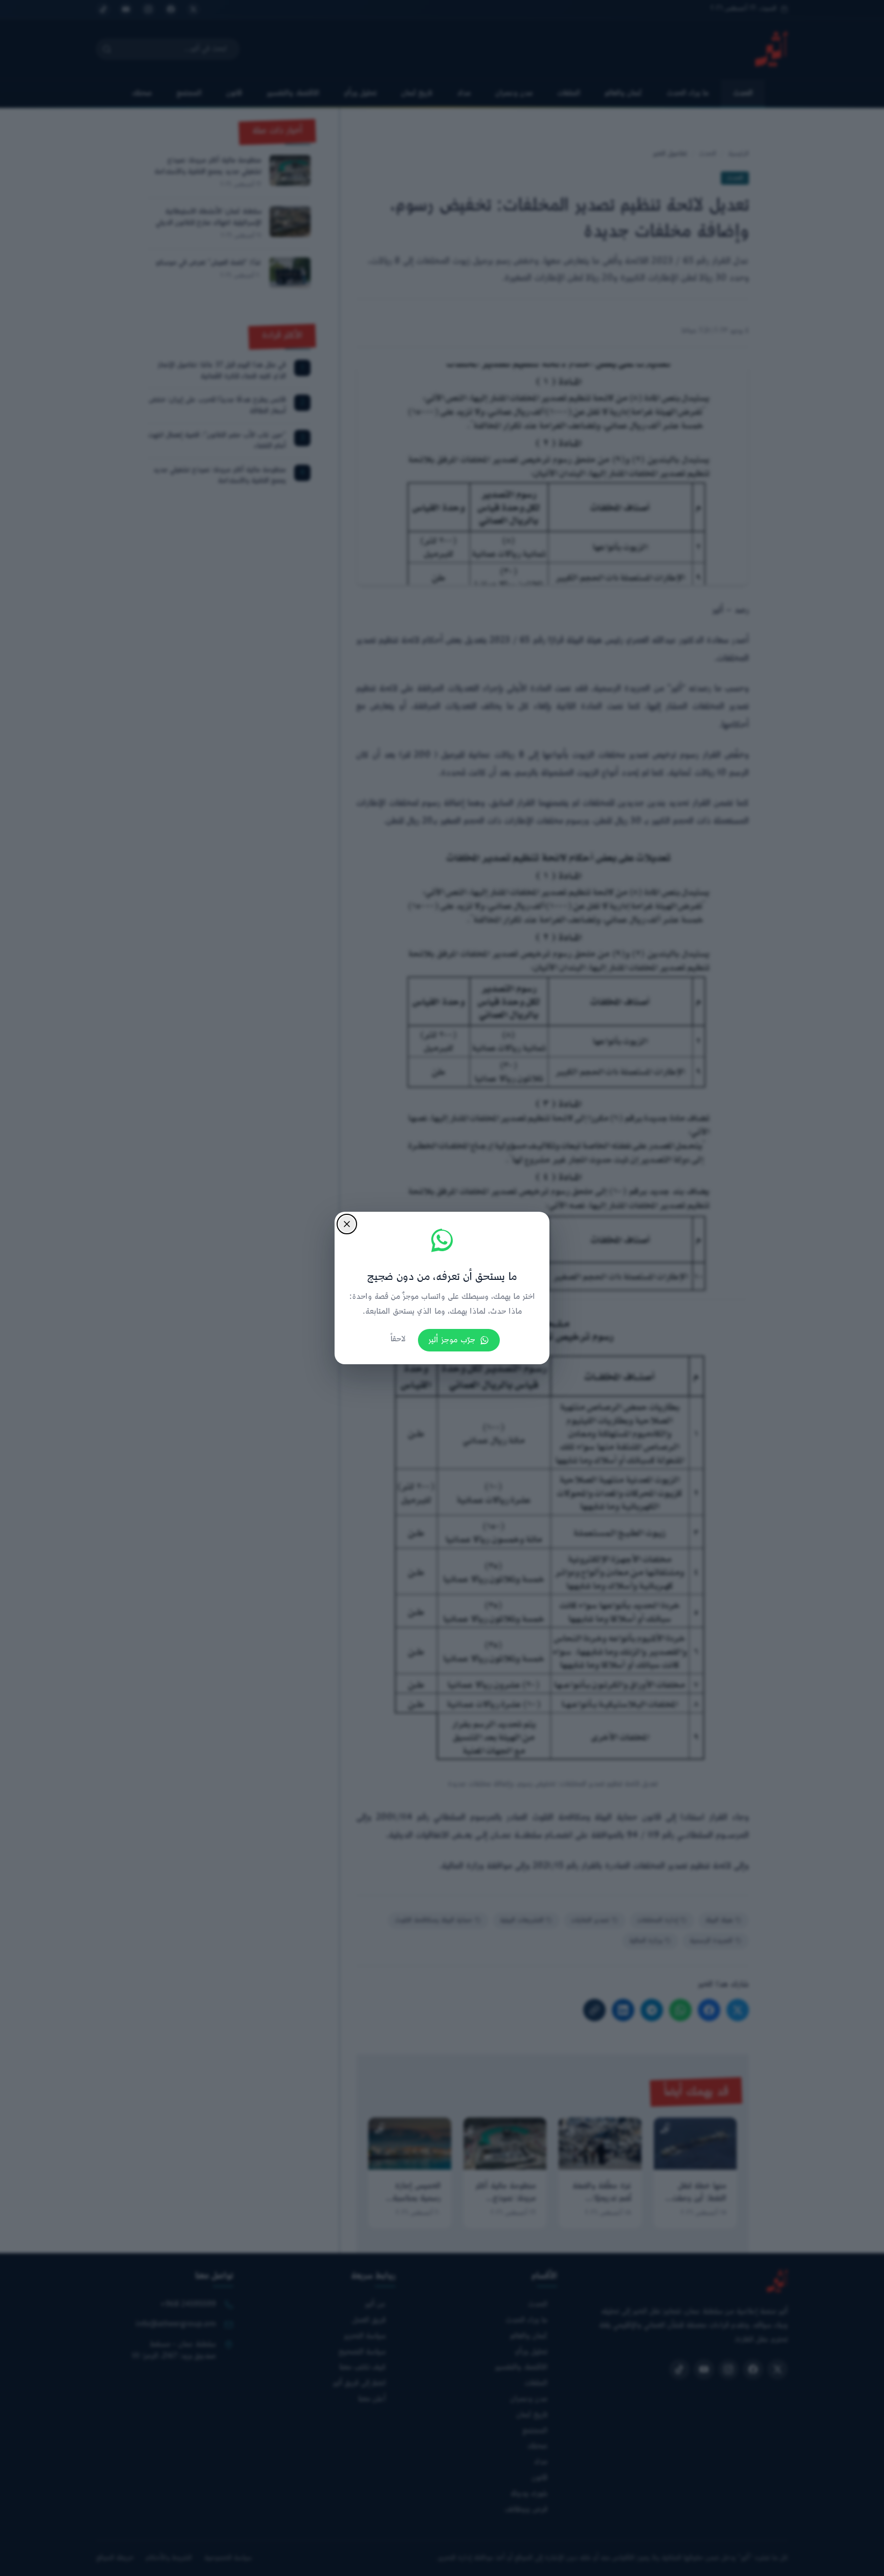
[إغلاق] (347, 1224)
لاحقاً (398, 1339)
